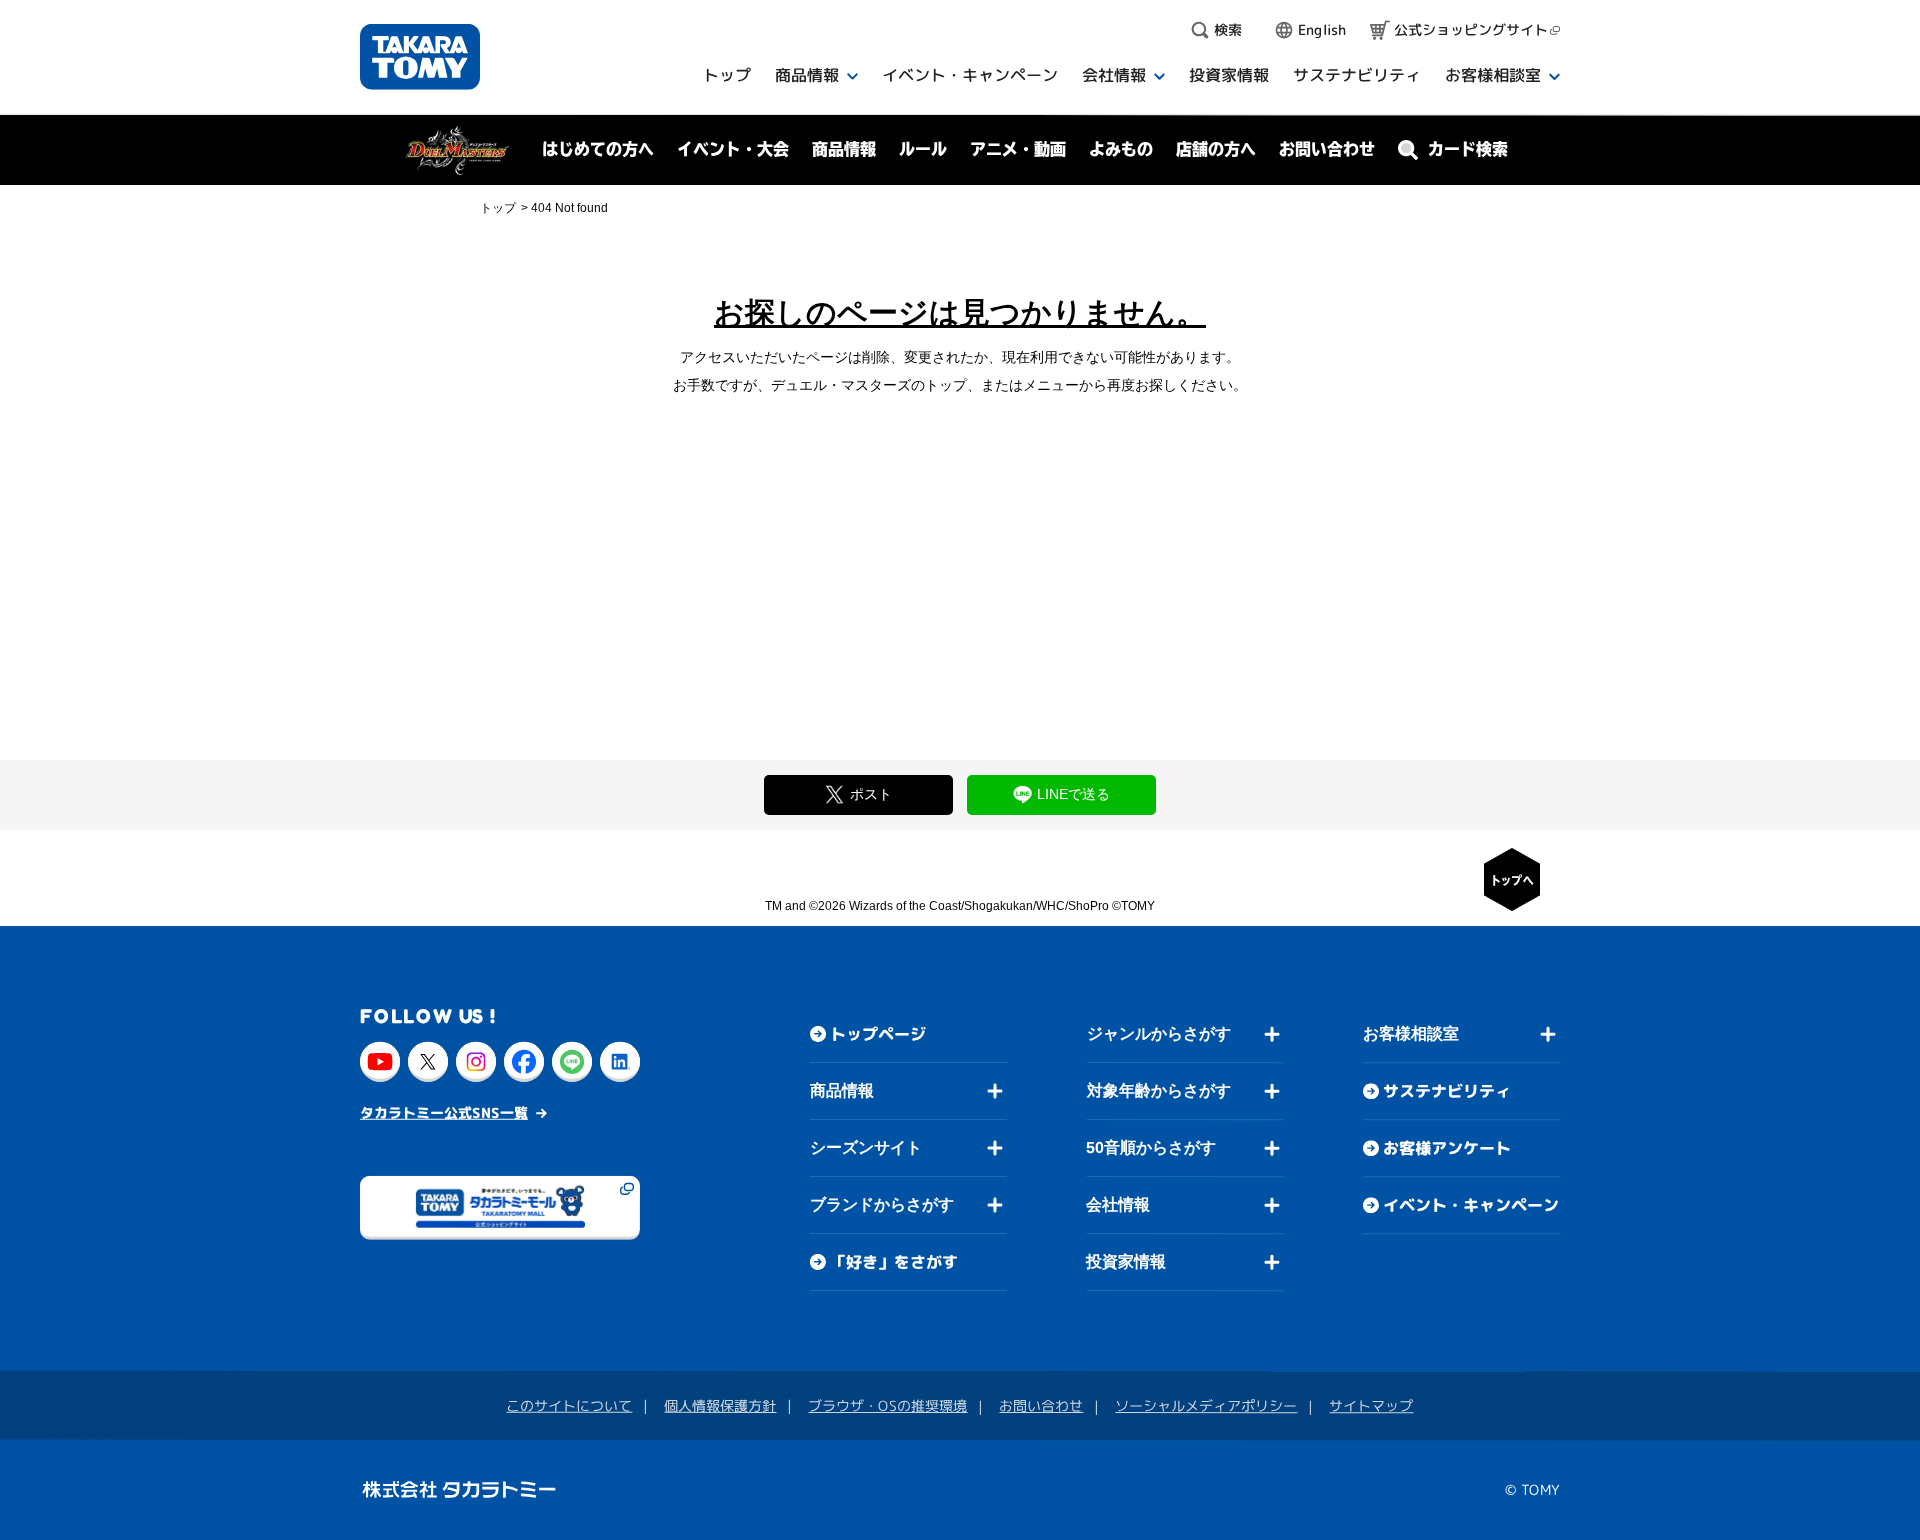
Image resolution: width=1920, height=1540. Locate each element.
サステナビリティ (1447, 1091)
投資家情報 (1126, 1261)
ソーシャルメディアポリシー (1206, 1405)
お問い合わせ (1327, 149)
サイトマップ (1371, 1405)
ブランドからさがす (882, 1203)
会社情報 (1118, 1204)
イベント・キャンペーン (1471, 1205)
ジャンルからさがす (1159, 1033)
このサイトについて (569, 1404)
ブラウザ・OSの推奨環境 (887, 1404)
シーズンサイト (866, 1146)
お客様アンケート (1447, 1148)
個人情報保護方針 (720, 1404)
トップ (498, 208)
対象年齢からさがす (1159, 1090)
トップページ (878, 1033)
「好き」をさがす (894, 1261)
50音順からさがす (1151, 1147)
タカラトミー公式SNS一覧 (444, 1111)
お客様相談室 (1411, 1033)
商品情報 (842, 1089)
